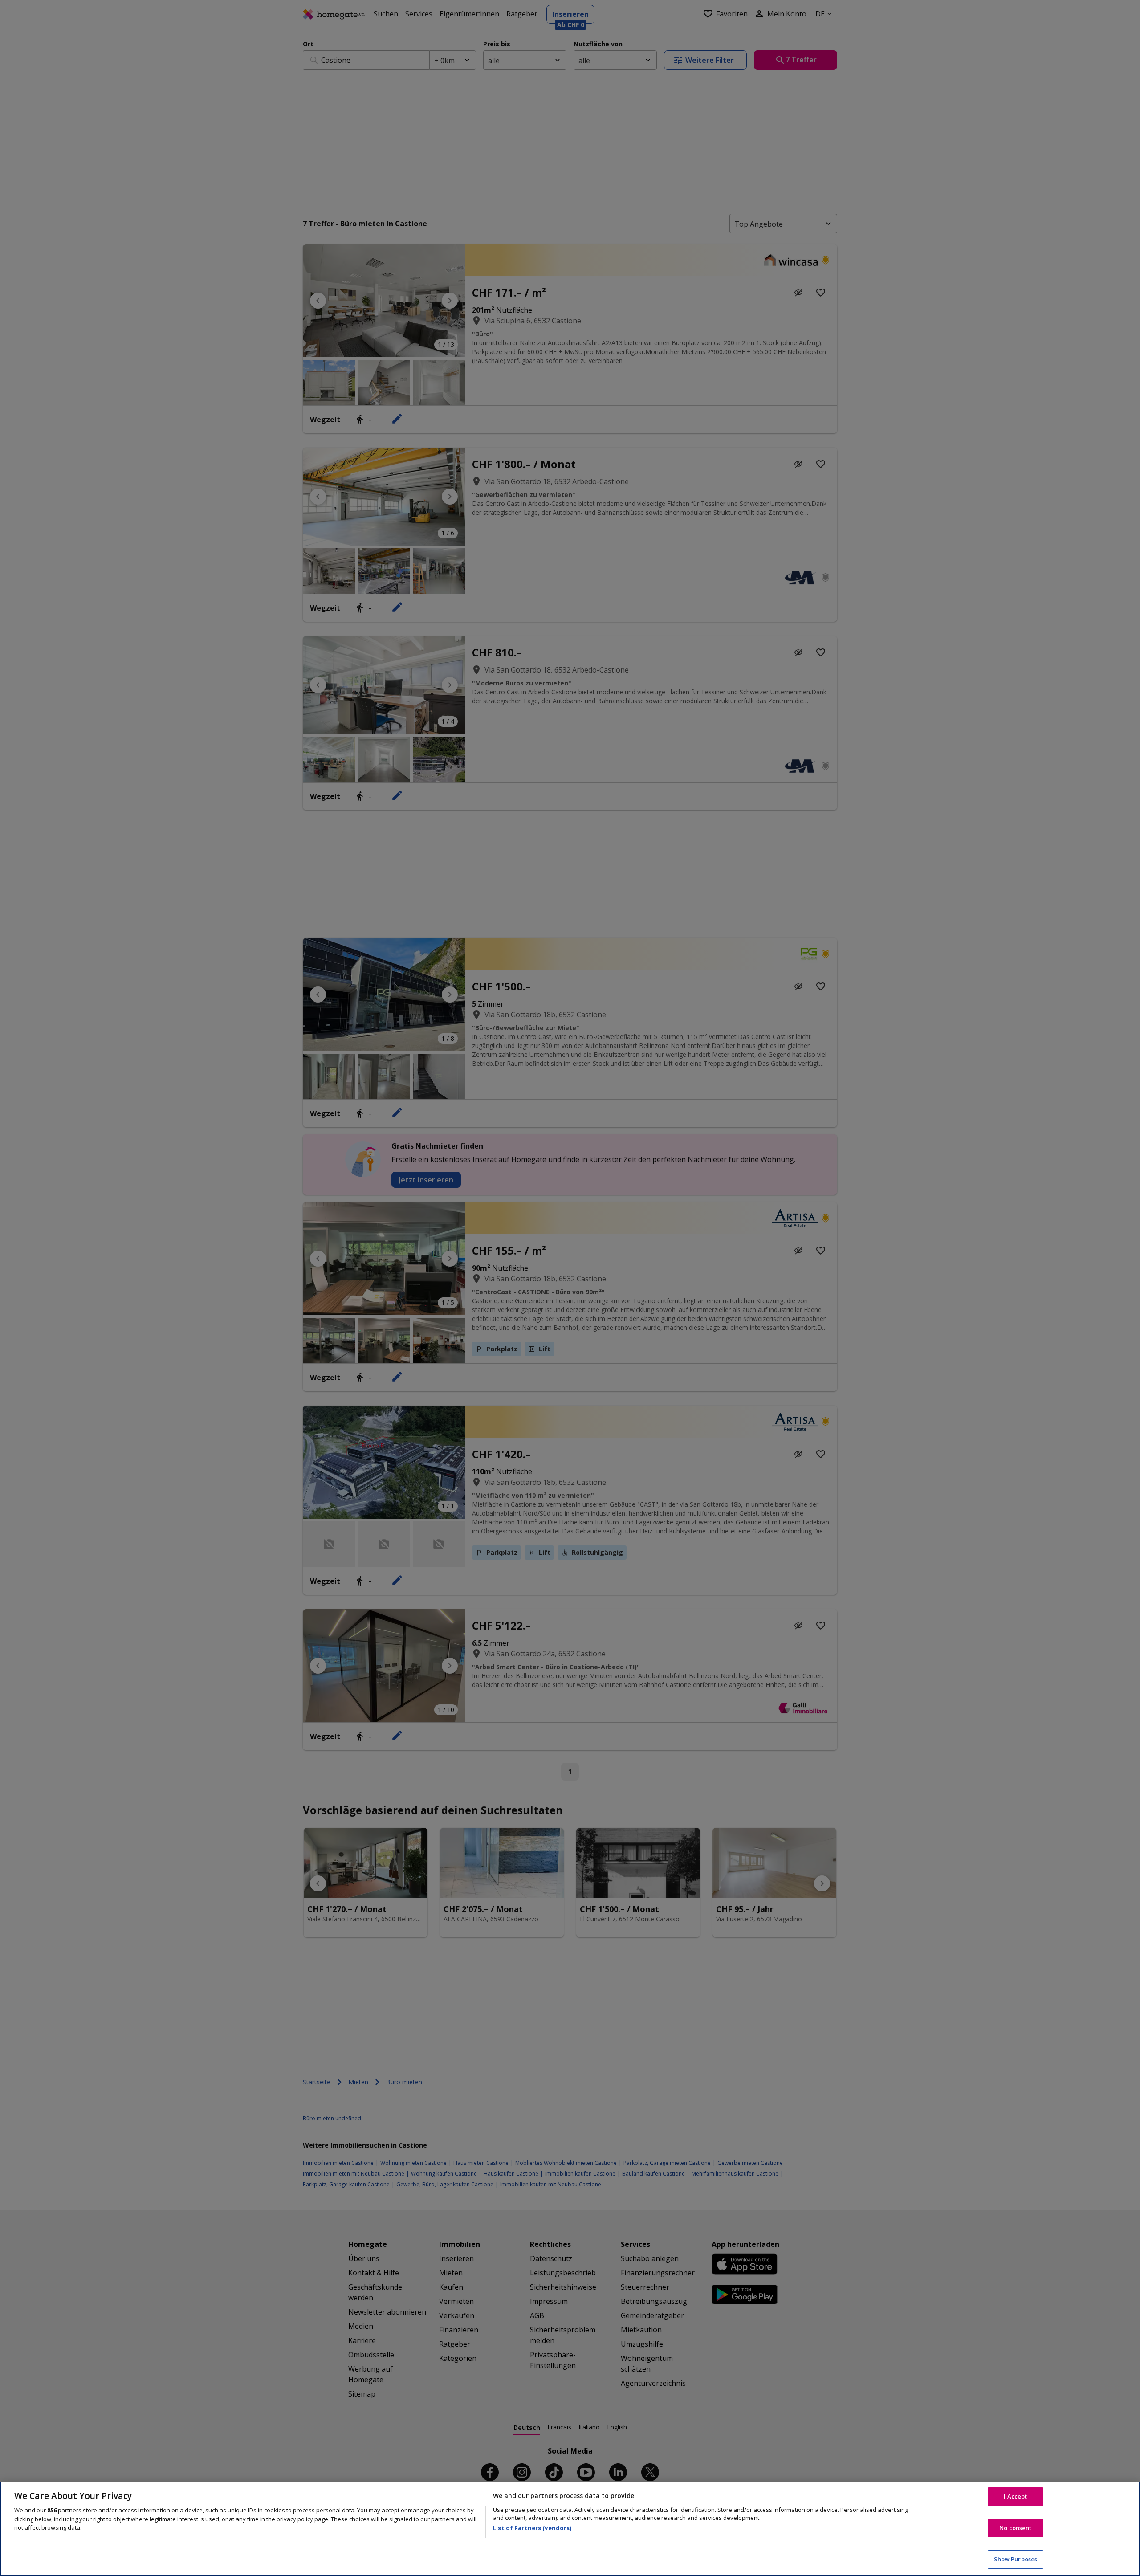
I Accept (1015, 2496)
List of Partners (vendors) (532, 2528)
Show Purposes (1016, 2559)
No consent (1015, 2528)
